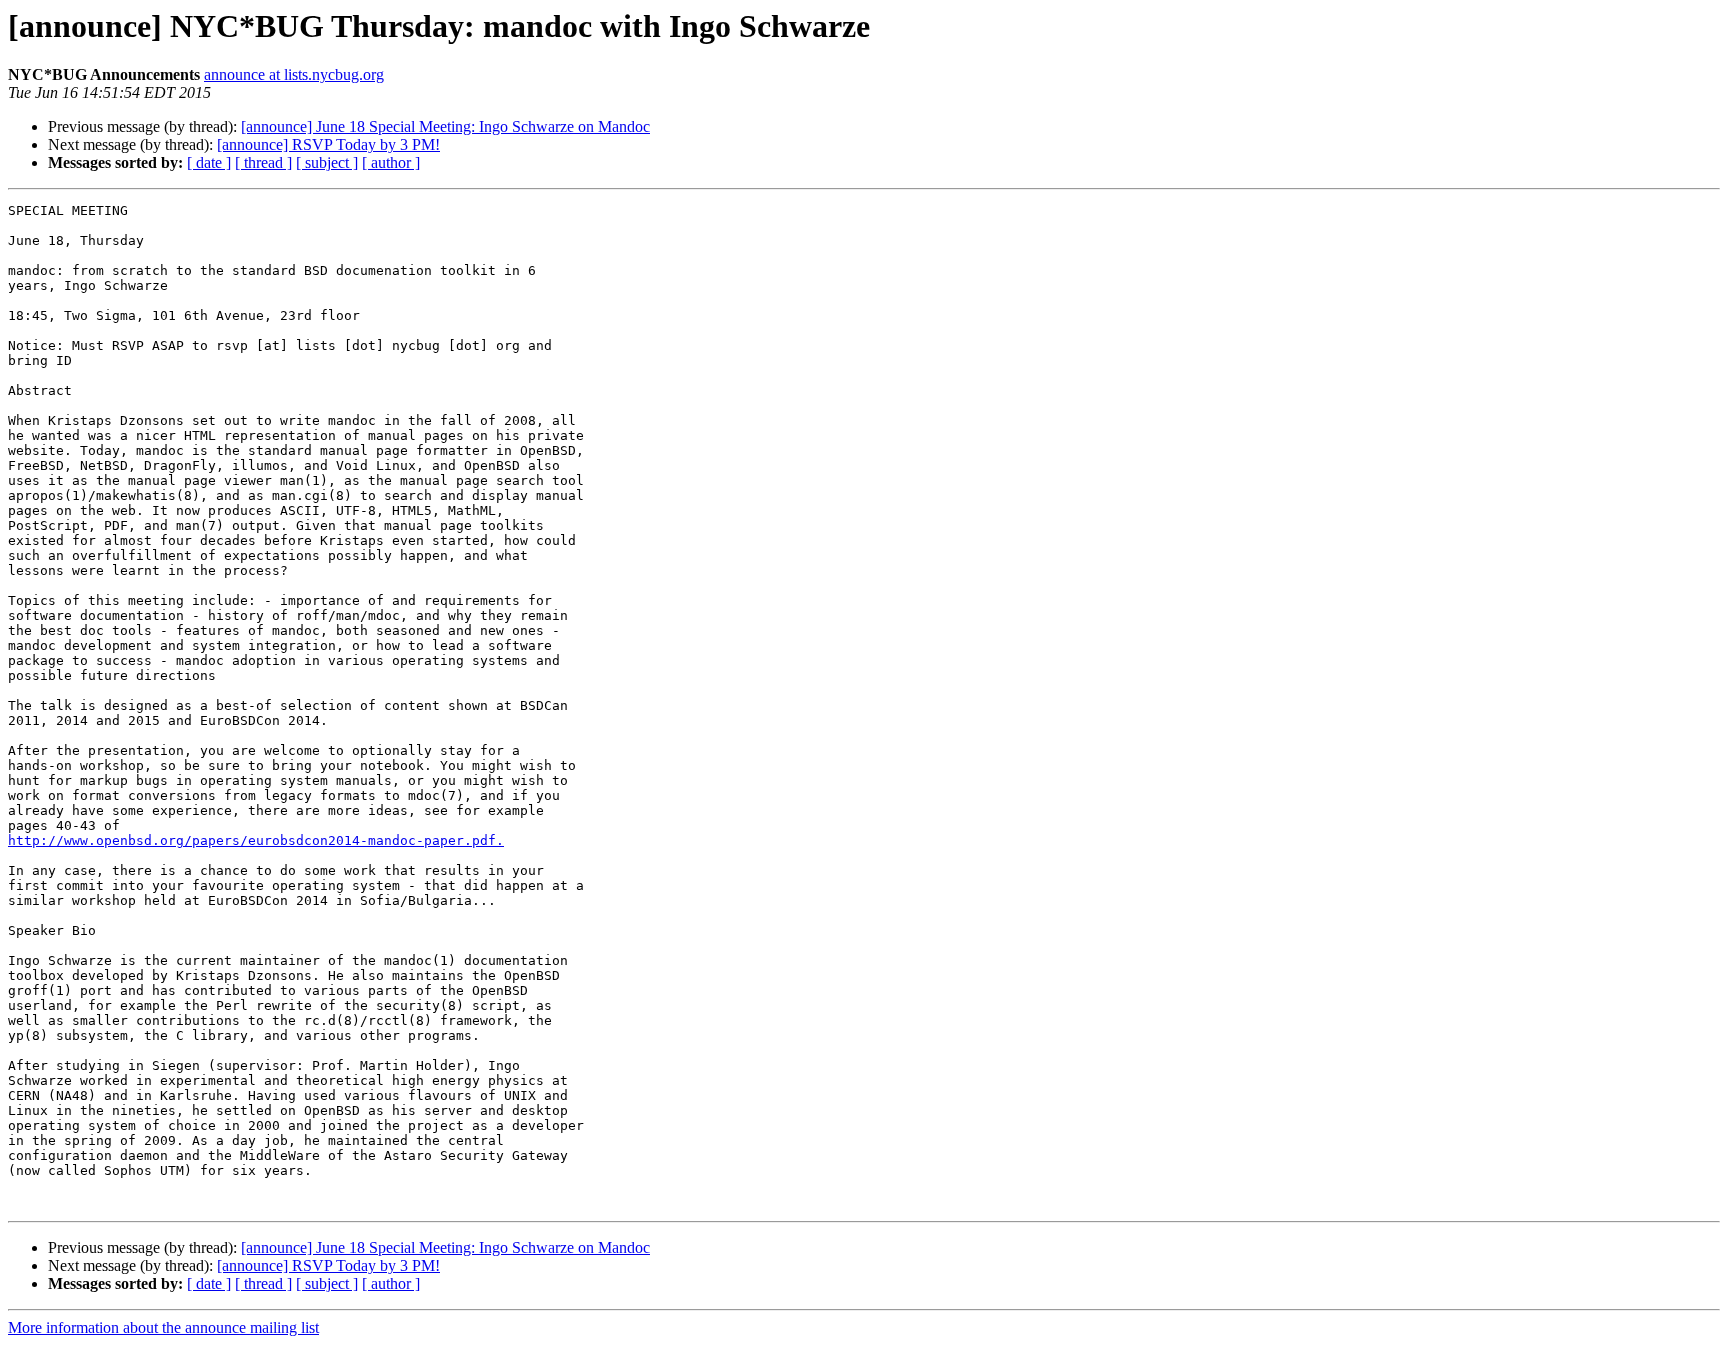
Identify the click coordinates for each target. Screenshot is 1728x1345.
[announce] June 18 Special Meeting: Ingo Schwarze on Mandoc (445, 126)
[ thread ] (263, 162)
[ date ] (209, 162)
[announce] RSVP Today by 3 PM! (328, 144)
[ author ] (391, 162)
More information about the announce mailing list (163, 1327)
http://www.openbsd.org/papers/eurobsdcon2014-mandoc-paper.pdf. (256, 840)
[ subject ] (327, 162)
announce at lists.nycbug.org (294, 74)
